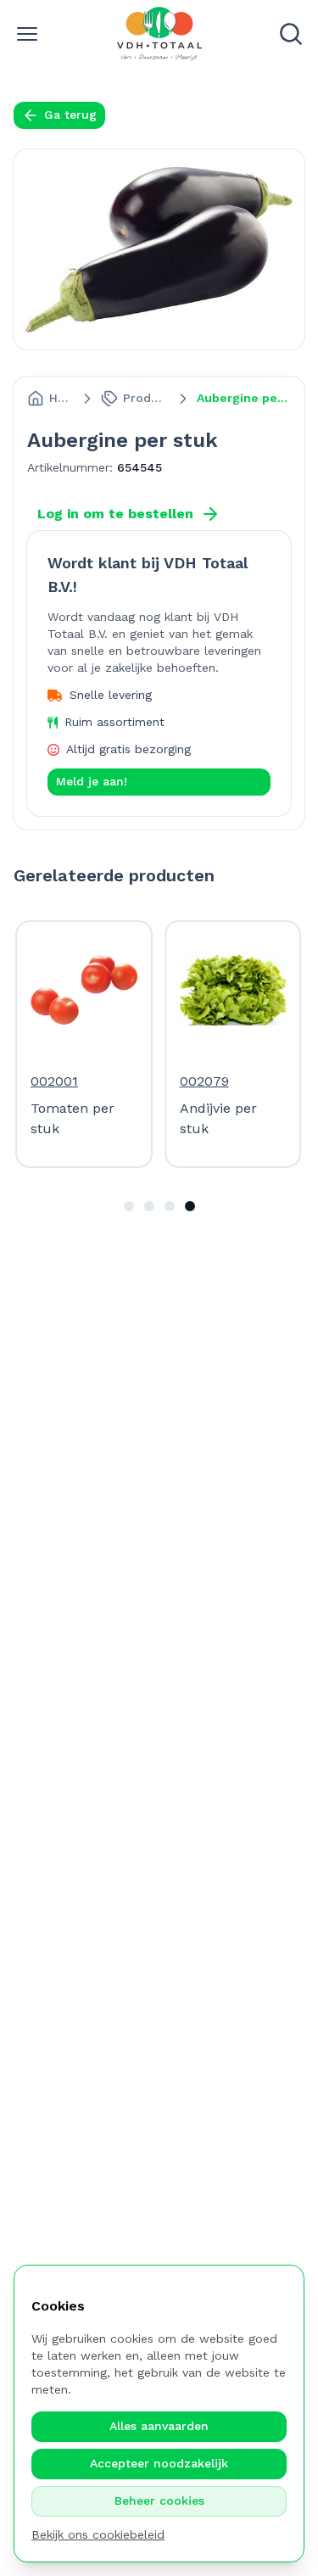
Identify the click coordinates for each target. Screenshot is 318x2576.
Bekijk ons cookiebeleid (98, 2534)
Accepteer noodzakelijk (159, 2463)
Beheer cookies (159, 2501)
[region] (159, 1044)
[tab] (129, 1206)
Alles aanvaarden (159, 2426)
